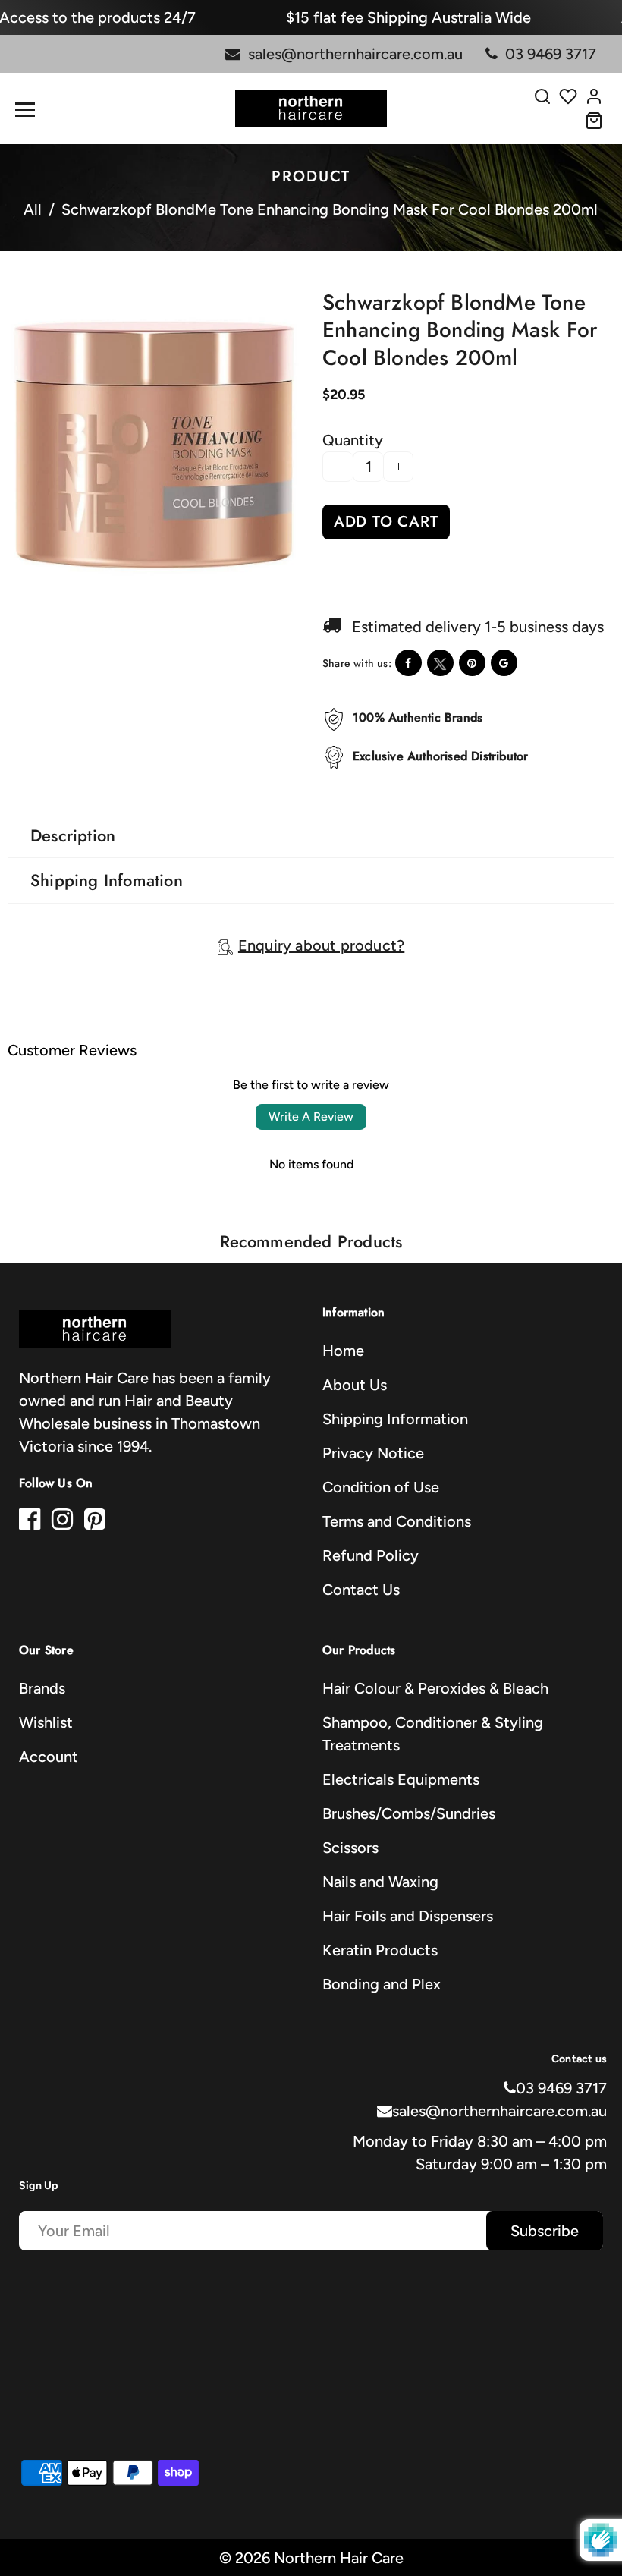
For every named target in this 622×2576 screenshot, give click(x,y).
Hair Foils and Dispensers (408, 1916)
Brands (42, 1688)
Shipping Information (395, 1419)
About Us (355, 1385)
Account (49, 1757)
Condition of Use (381, 1487)
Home (343, 1351)
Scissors (350, 1848)
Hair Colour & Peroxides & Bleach (435, 1688)
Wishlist (46, 1722)
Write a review (311, 1117)
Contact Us (361, 1590)
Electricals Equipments (401, 1779)
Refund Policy (371, 1555)
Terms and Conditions (397, 1521)
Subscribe (545, 2231)
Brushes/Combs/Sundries (409, 1813)
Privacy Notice (373, 1453)
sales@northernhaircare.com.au (499, 2111)
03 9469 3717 (561, 2088)
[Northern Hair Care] (311, 107)
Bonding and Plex (382, 1984)
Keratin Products (380, 1950)
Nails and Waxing (380, 1882)
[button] (32, 599)
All (33, 209)
